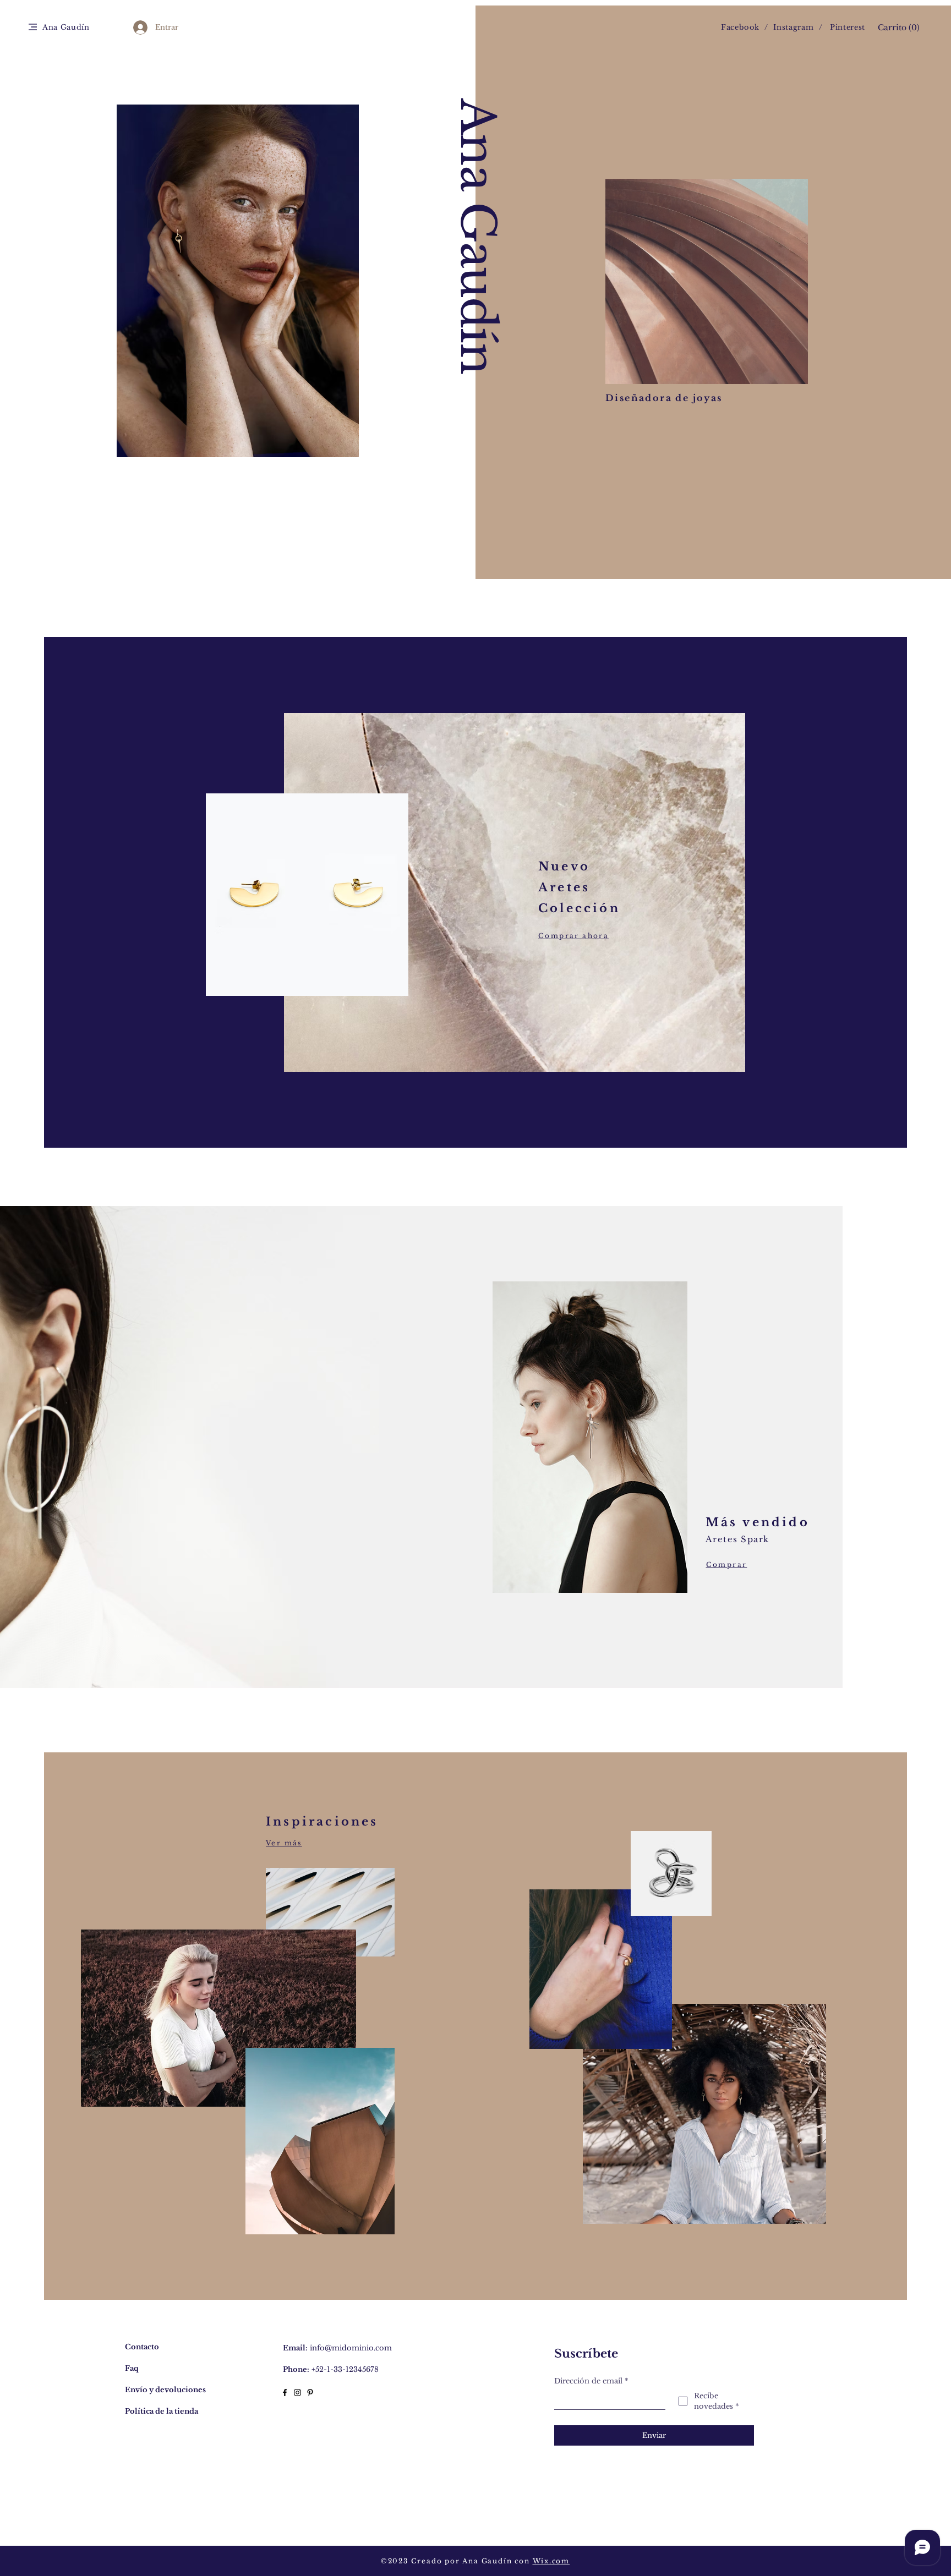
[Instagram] (297, 2393)
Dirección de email (591, 2381)
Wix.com (551, 2561)
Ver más (284, 1843)
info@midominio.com (351, 2348)
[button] (33, 27)
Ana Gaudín (477, 236)
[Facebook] (285, 2393)
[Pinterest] (310, 2393)
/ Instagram (791, 27)
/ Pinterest (842, 27)
